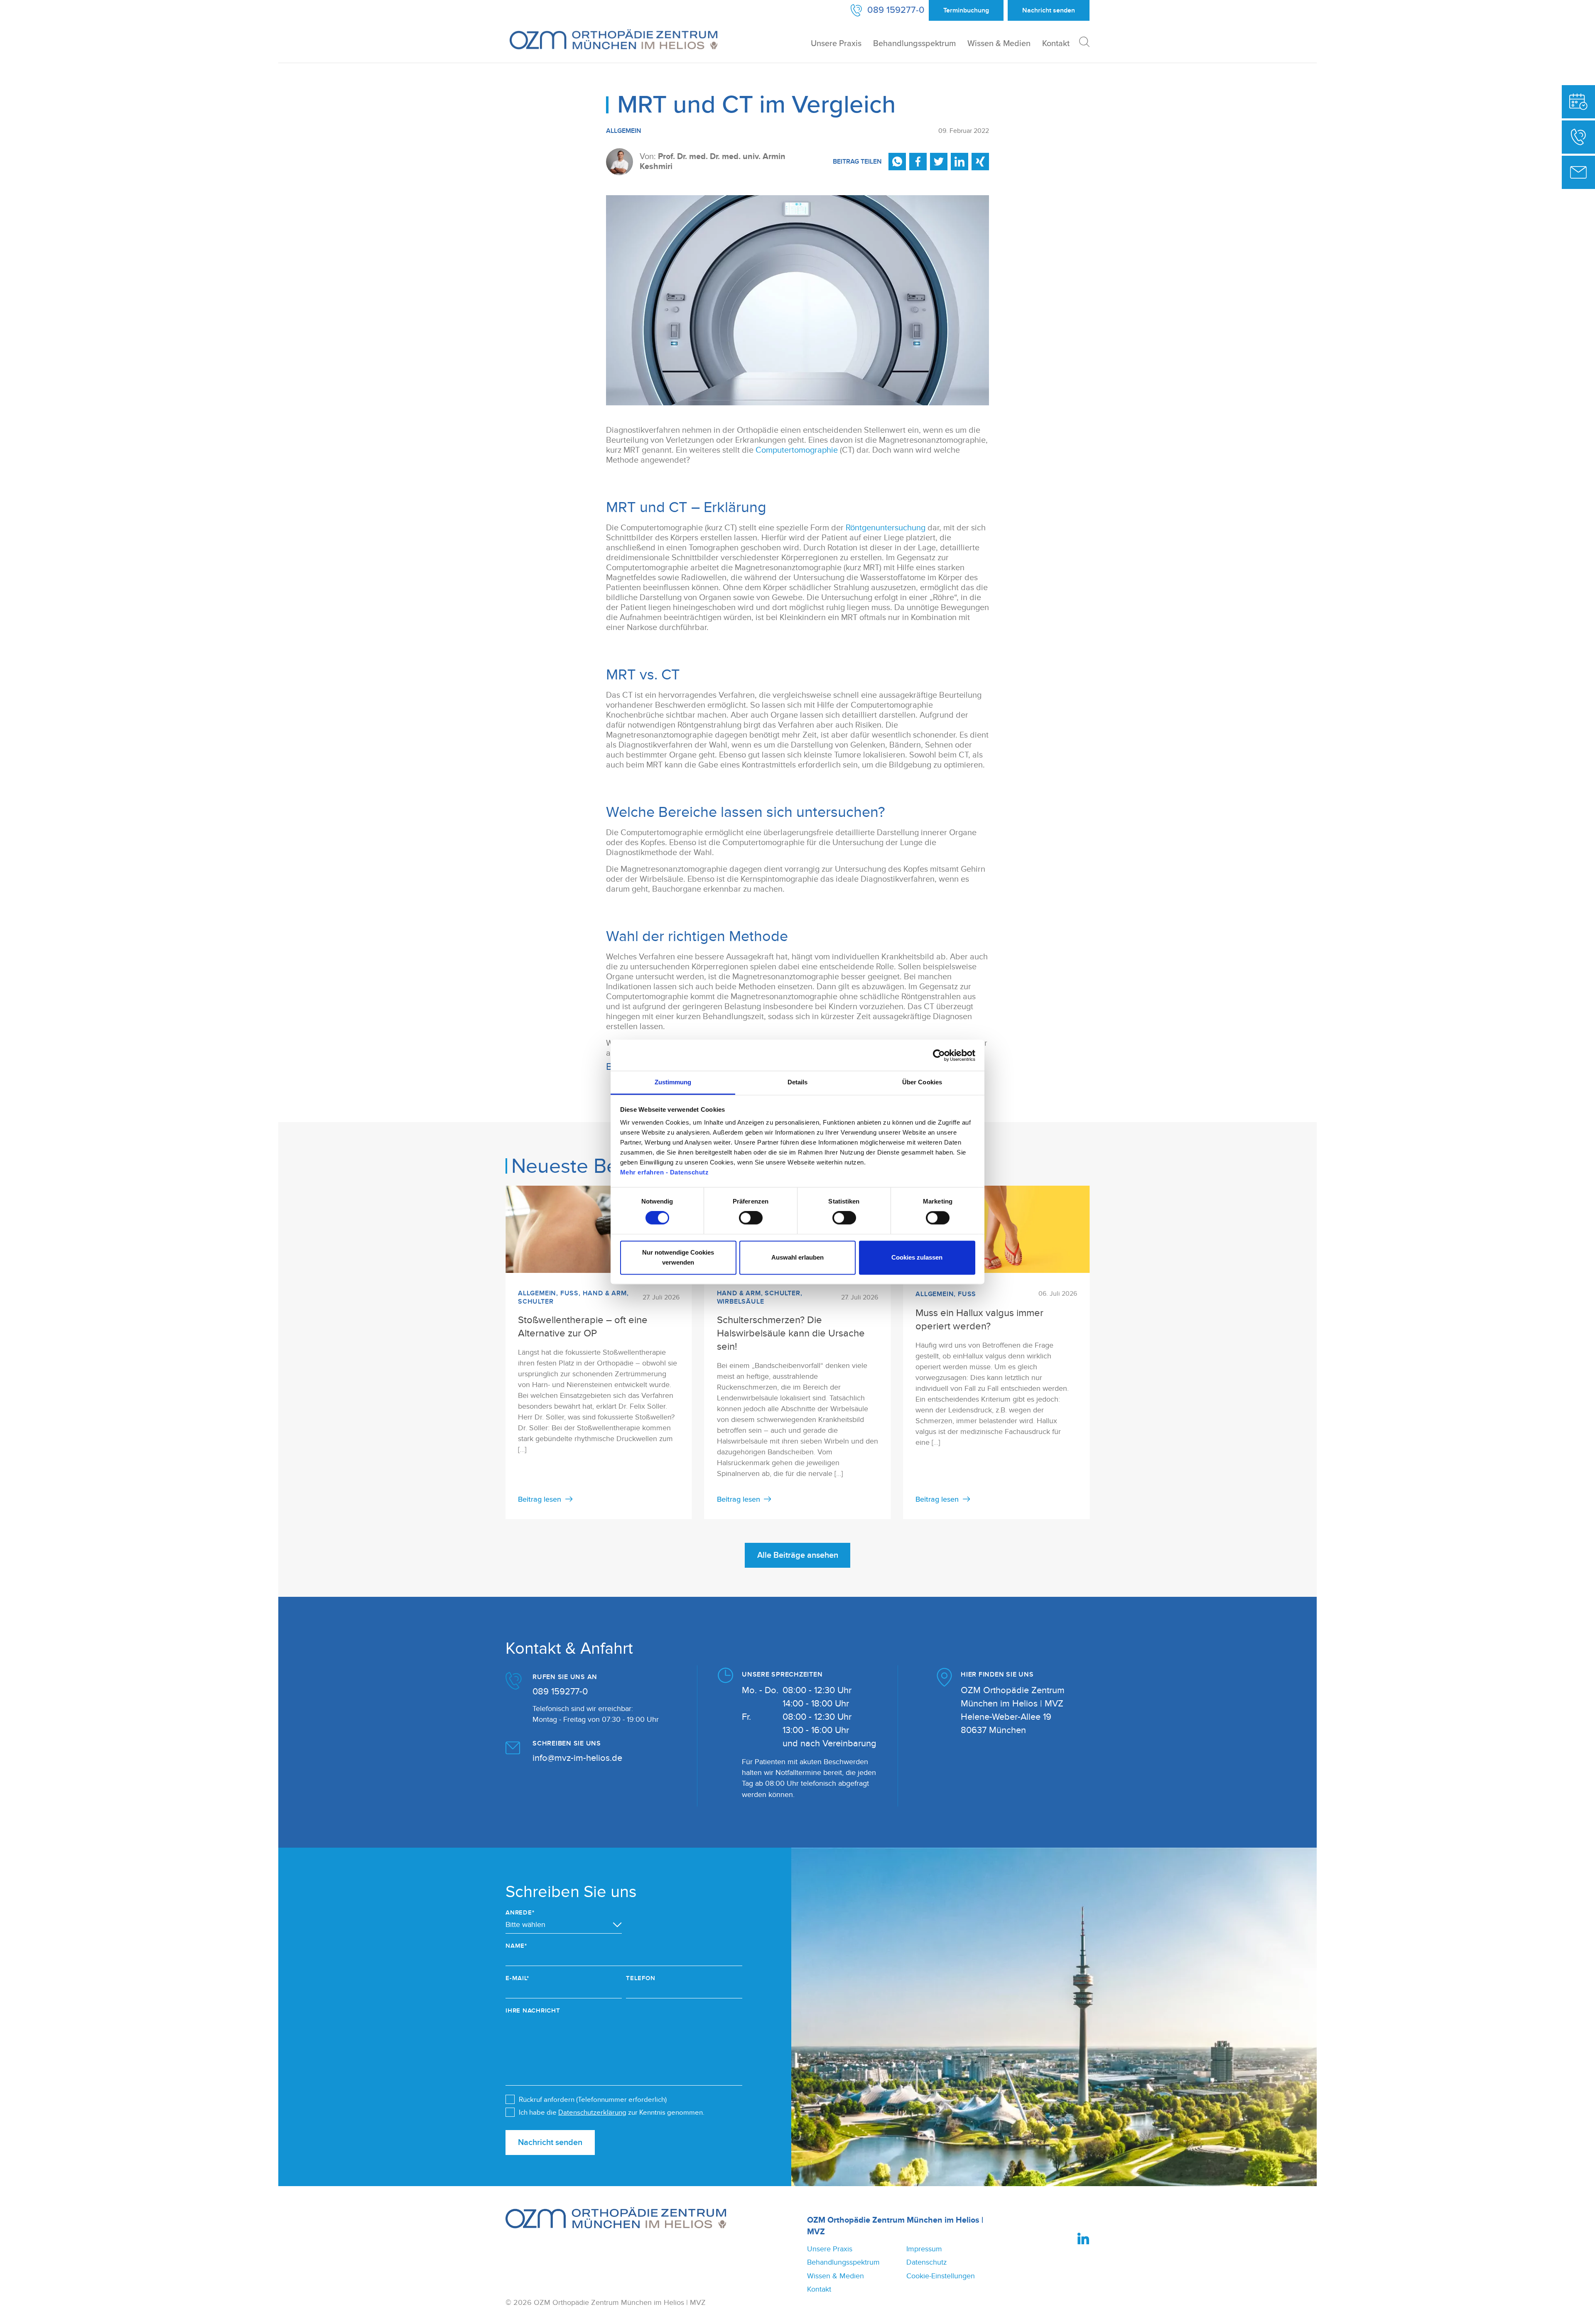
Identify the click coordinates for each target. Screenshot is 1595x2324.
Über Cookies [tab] (922, 1082)
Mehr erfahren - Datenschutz (665, 1172)
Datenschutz (926, 2262)
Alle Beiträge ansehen (798, 1555)
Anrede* (520, 1913)
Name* (516, 1946)
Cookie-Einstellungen (941, 2276)
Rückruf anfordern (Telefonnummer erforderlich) (593, 2100)
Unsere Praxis (836, 44)
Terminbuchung (966, 10)
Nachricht (1049, 10)
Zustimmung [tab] (673, 1082)
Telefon (640, 1978)
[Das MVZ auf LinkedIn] (1083, 2238)
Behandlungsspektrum (914, 44)
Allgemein (624, 131)
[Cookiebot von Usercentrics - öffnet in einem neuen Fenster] (939, 1055)
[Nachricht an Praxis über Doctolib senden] (1578, 172)
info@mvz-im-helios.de (577, 1758)
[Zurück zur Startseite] (613, 39)
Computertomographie (797, 450)
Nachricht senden (550, 2143)
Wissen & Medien (999, 44)
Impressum (924, 2249)
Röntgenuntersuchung (886, 528)
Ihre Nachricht (533, 2011)
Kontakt (1056, 44)
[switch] (751, 1218)
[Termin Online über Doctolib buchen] (1578, 102)
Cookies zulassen (917, 1257)
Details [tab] (798, 1082)
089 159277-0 (560, 1692)
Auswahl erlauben (797, 1257)
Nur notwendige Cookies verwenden (678, 1257)
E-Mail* (517, 1978)
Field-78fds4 (291, 1858)
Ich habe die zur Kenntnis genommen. (612, 2113)
